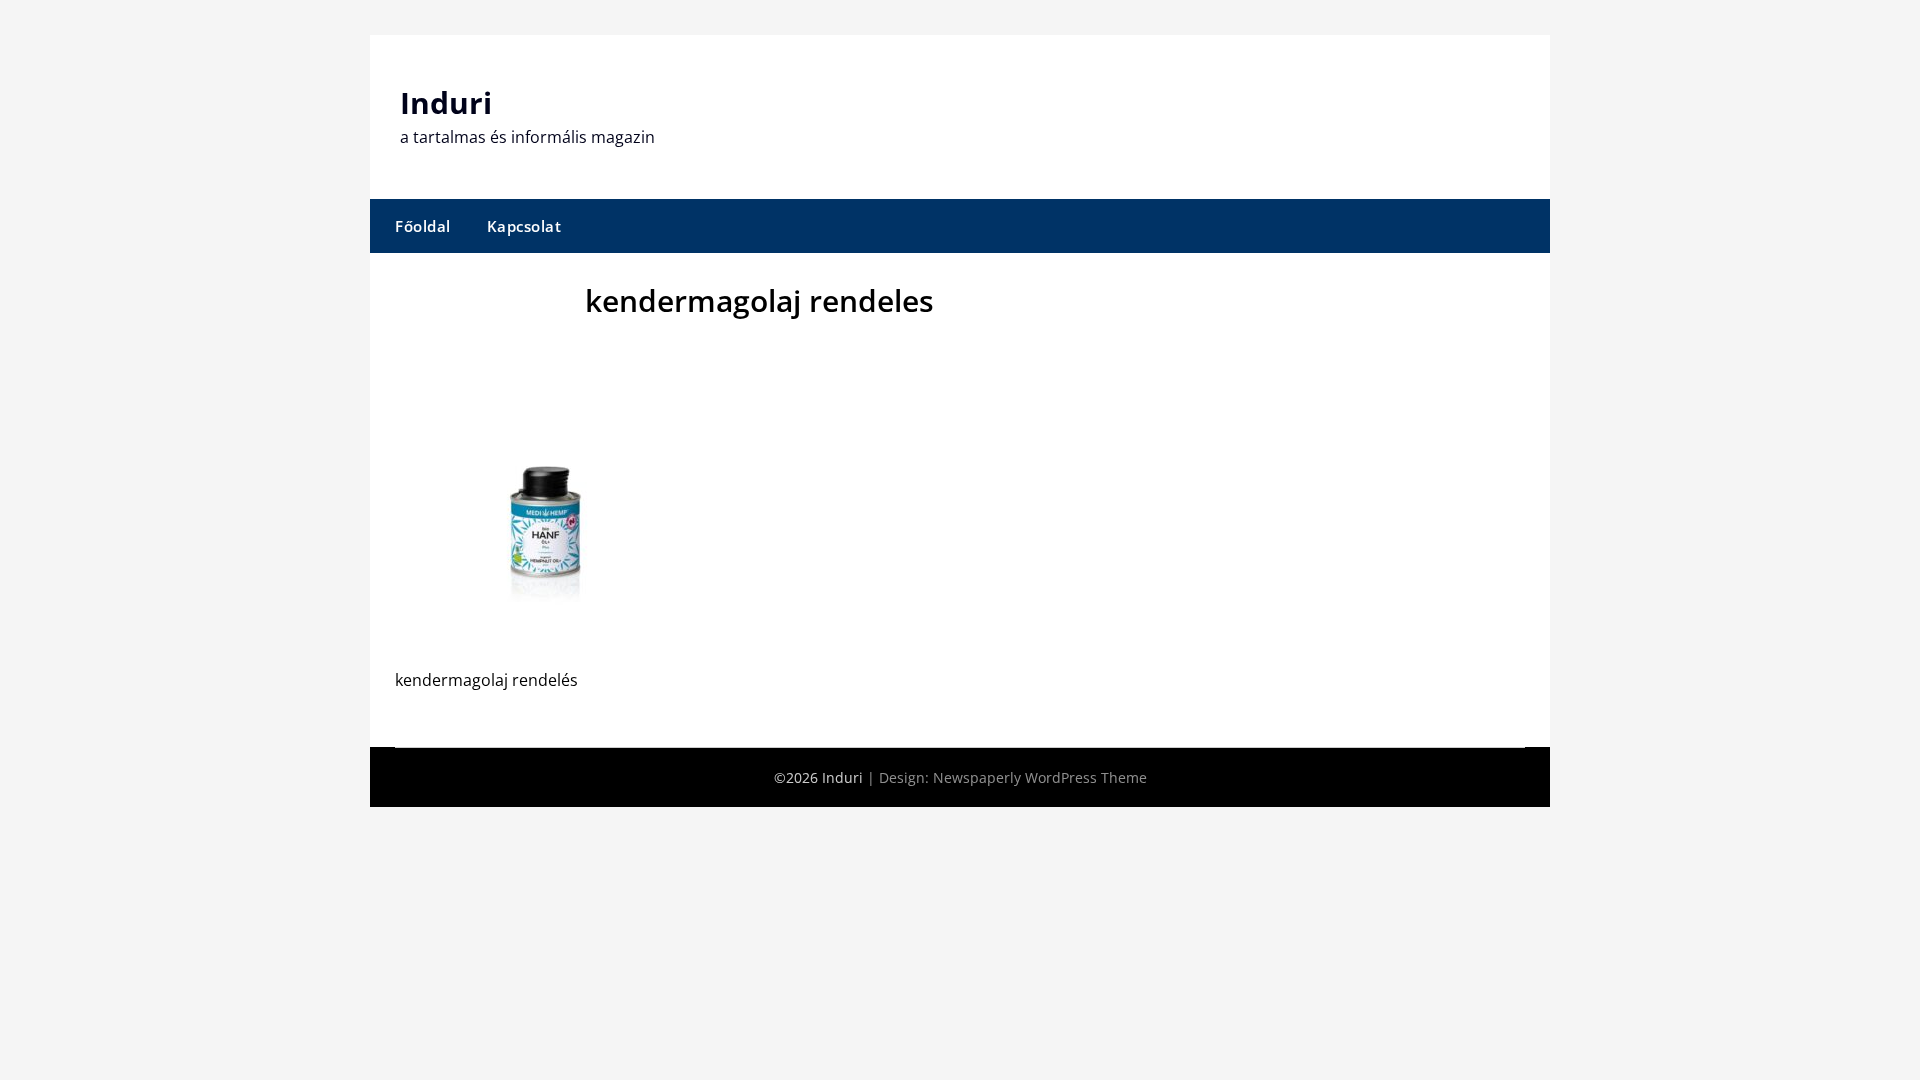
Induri (446, 102)
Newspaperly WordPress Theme (1040, 777)
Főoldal (423, 226)
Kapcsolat (524, 226)
